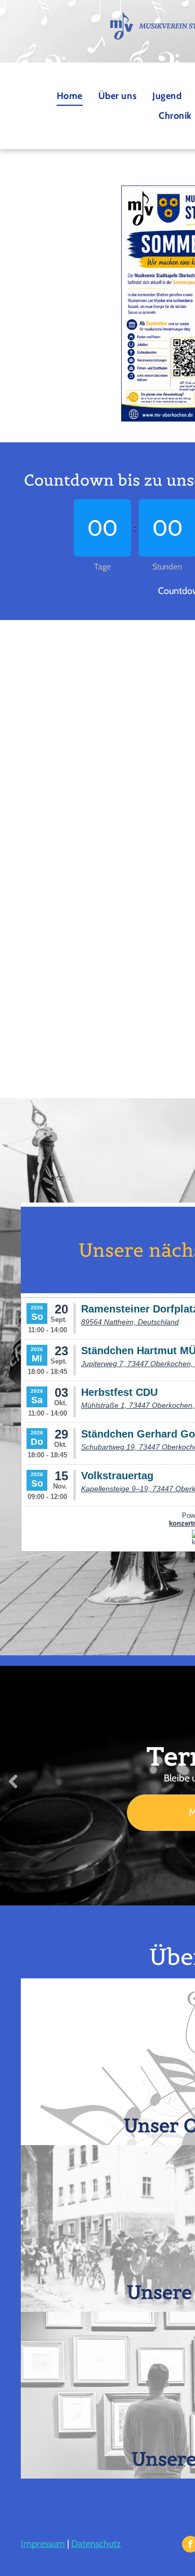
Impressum (43, 2544)
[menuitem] (70, 96)
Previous (13, 1789)
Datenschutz (96, 2544)
